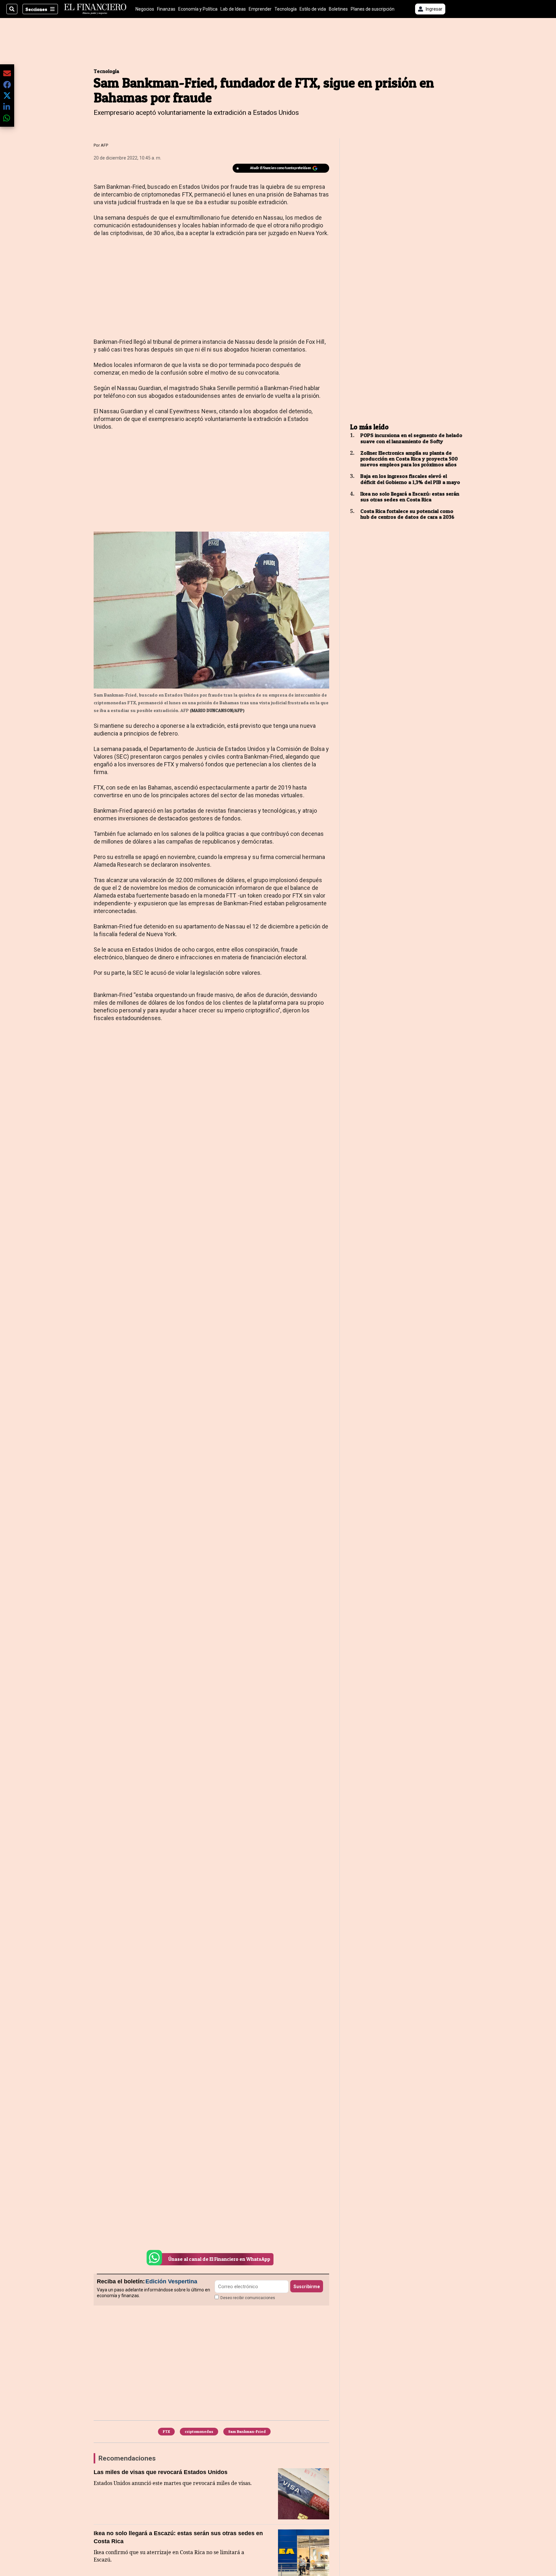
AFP (104, 145)
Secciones (36, 9)
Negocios (145, 9)
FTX (166, 2431)
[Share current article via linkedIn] (7, 107)
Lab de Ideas (233, 9)
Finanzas (166, 9)
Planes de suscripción (373, 9)
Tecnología (286, 9)
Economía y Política (198, 9)
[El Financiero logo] (95, 9)
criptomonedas (199, 2431)
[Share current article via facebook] (7, 84)
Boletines (338, 9)
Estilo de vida (313, 9)
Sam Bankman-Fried (247, 2431)
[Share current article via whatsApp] (7, 118)
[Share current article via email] (7, 73)
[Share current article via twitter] (7, 96)
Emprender (260, 9)
